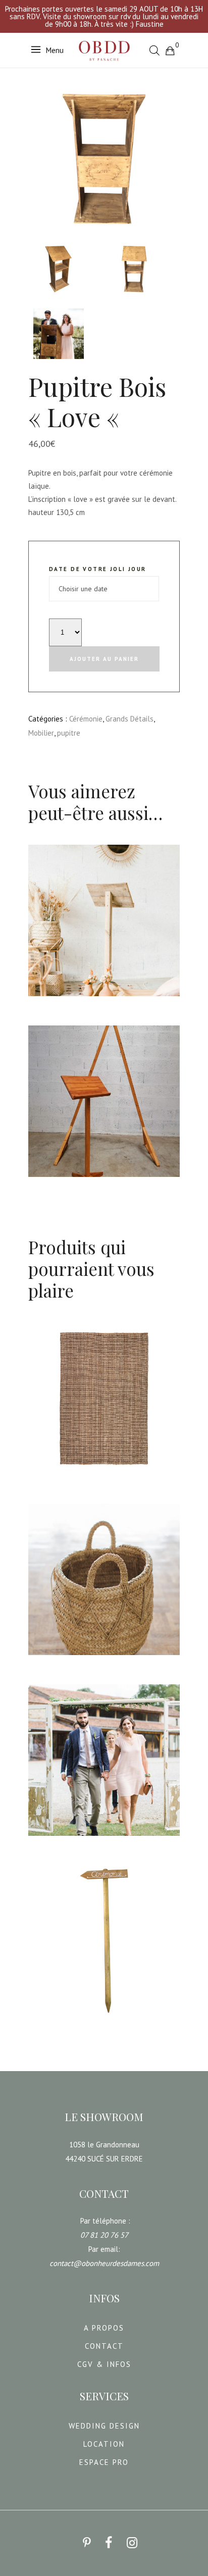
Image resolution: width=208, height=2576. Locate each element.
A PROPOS (104, 2328)
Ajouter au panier (104, 659)
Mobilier (41, 733)
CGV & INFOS (104, 2364)
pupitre (69, 733)
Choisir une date (63, 1004)
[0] (170, 50)
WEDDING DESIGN (104, 2426)
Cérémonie (86, 719)
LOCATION (104, 2444)
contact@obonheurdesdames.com (104, 2263)
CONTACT (104, 2346)
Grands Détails (129, 719)
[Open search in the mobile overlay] (154, 50)
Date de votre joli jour (98, 569)
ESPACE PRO (104, 2462)
